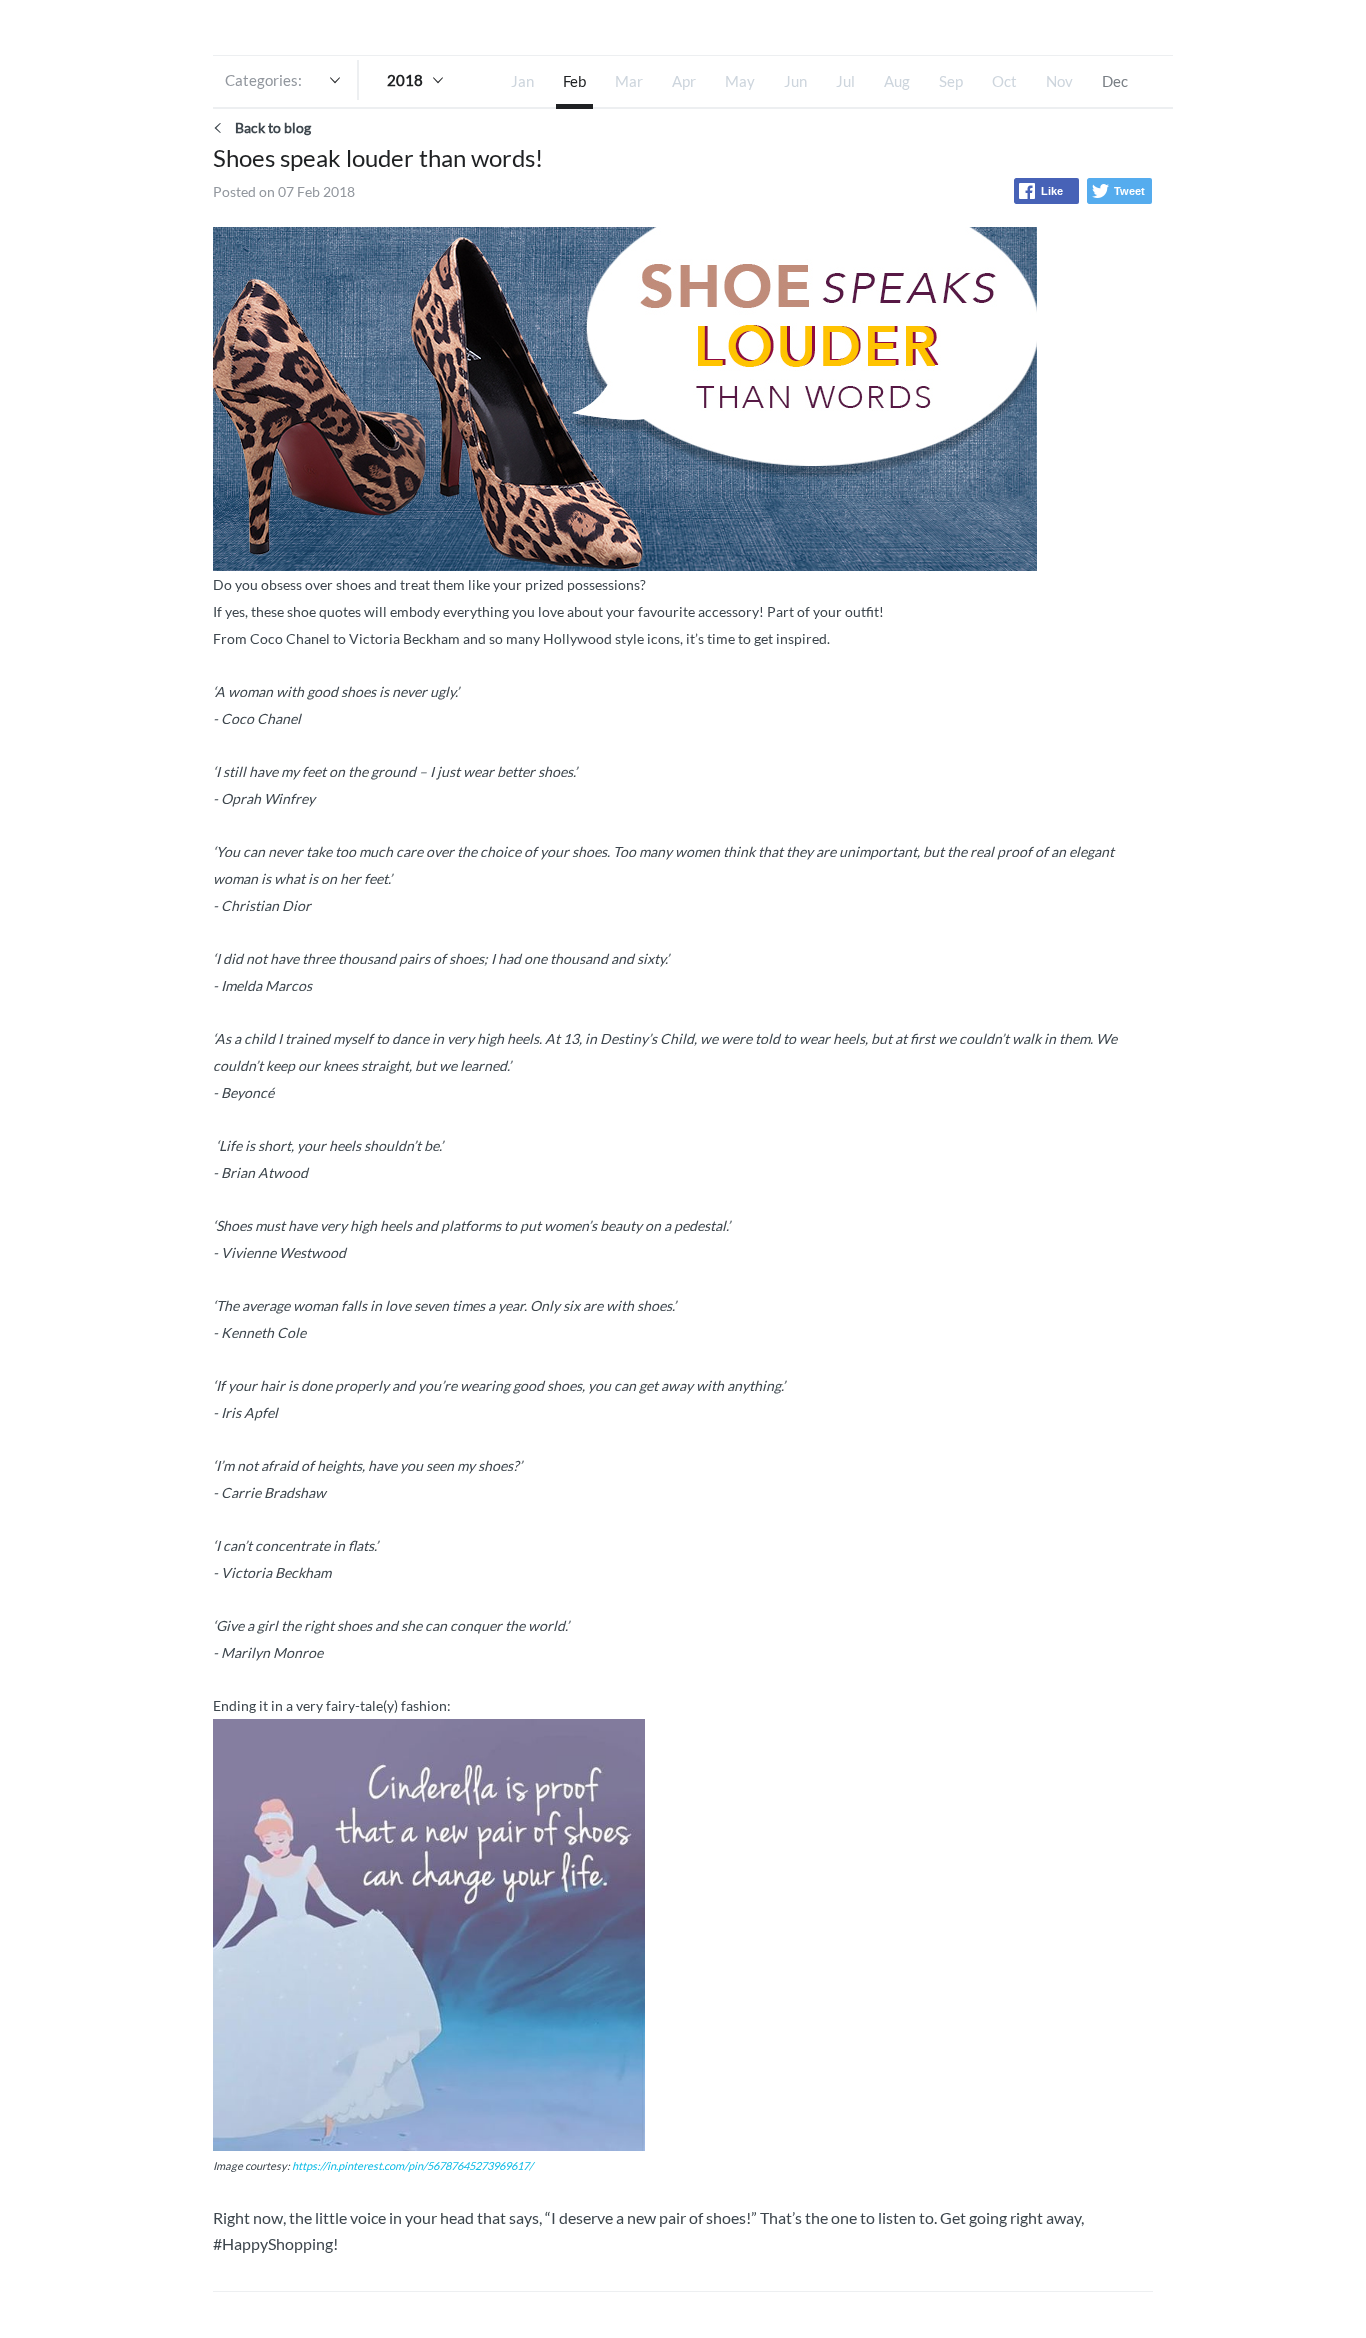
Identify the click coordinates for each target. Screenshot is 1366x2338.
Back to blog (273, 127)
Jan (522, 81)
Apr (684, 81)
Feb (574, 81)
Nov (1059, 81)
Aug (897, 81)
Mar (629, 81)
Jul (845, 81)
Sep (951, 81)
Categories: (263, 80)
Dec (1115, 81)
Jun (795, 81)
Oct (1004, 81)
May (740, 81)
